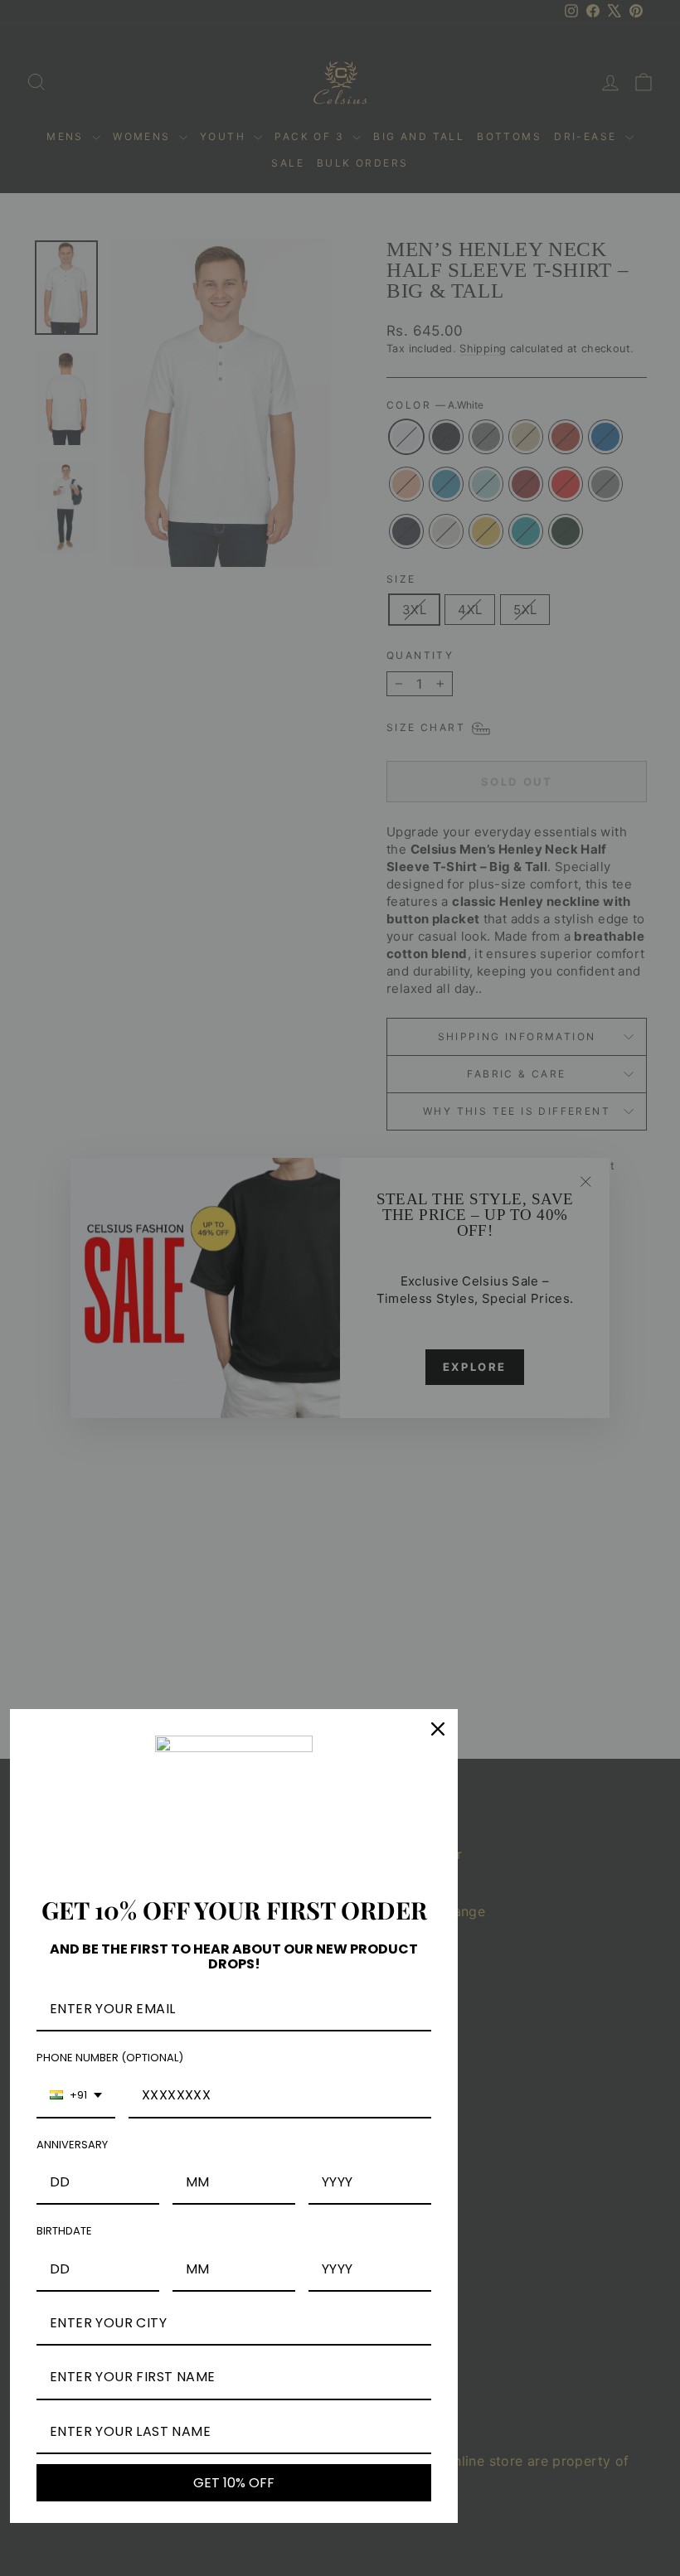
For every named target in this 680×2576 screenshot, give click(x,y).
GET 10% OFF (234, 2483)
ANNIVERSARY (72, 2145)
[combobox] (76, 2096)
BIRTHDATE (64, 2231)
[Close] (438, 1729)
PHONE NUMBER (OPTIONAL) (110, 2058)
